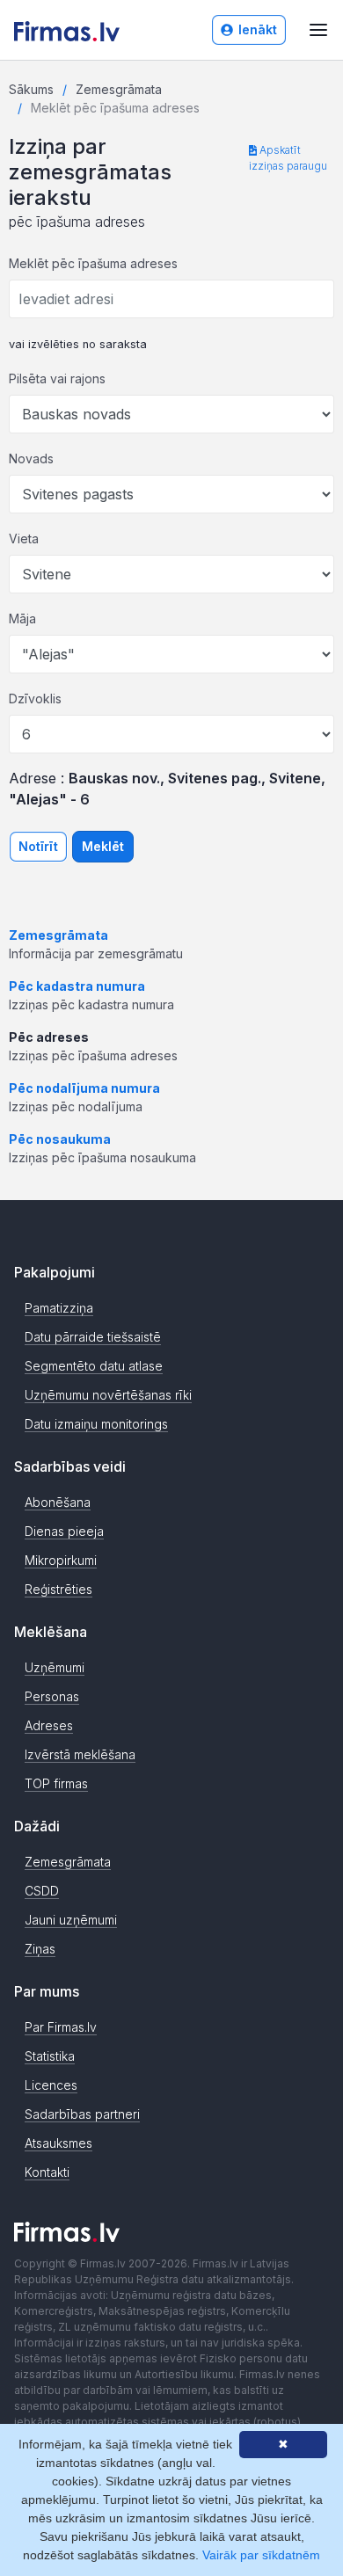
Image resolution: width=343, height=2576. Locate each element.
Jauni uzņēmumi (71, 1920)
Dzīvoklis (35, 699)
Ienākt (258, 29)
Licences (51, 2085)
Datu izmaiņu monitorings (96, 1424)
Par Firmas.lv (61, 2027)
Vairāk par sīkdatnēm (261, 2555)
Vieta (24, 538)
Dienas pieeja (64, 1531)
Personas (52, 1696)
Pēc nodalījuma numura (84, 1088)
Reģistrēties (58, 1589)
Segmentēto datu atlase (94, 1366)
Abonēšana (58, 1502)
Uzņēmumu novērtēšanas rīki (108, 1395)
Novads (31, 458)
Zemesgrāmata (119, 89)
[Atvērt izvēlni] (318, 30)
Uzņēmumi (55, 1667)
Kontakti (47, 2172)
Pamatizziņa (59, 1308)
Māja (22, 619)
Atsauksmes (58, 2143)
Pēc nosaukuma (60, 1139)
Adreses (49, 1725)
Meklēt (103, 846)
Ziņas (40, 1949)
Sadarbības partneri (82, 2114)
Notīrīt (38, 846)
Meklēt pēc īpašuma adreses (93, 263)
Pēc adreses (49, 1037)
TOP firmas (56, 1783)
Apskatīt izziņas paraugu (288, 158)
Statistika (50, 2056)
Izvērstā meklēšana (80, 1754)
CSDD (42, 1891)
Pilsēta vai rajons (57, 378)
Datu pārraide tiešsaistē (93, 1337)
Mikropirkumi (61, 1560)
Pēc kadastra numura (77, 986)
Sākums (31, 89)
